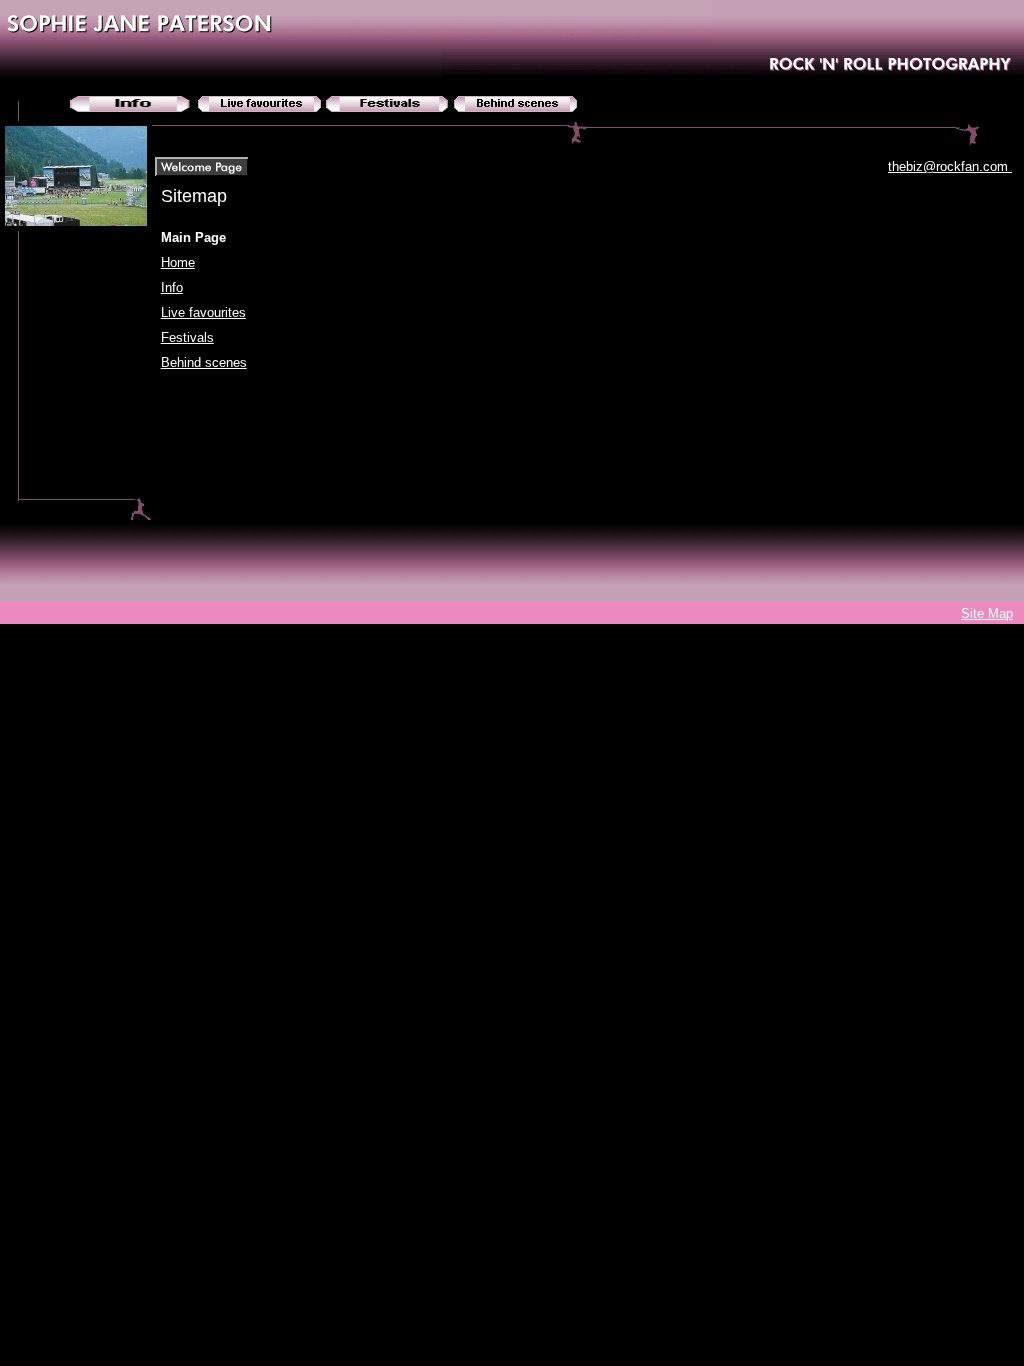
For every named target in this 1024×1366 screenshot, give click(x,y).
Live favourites (203, 312)
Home (178, 262)
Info (172, 287)
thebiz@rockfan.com (950, 166)
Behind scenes (204, 362)
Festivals (187, 337)
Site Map (987, 613)
